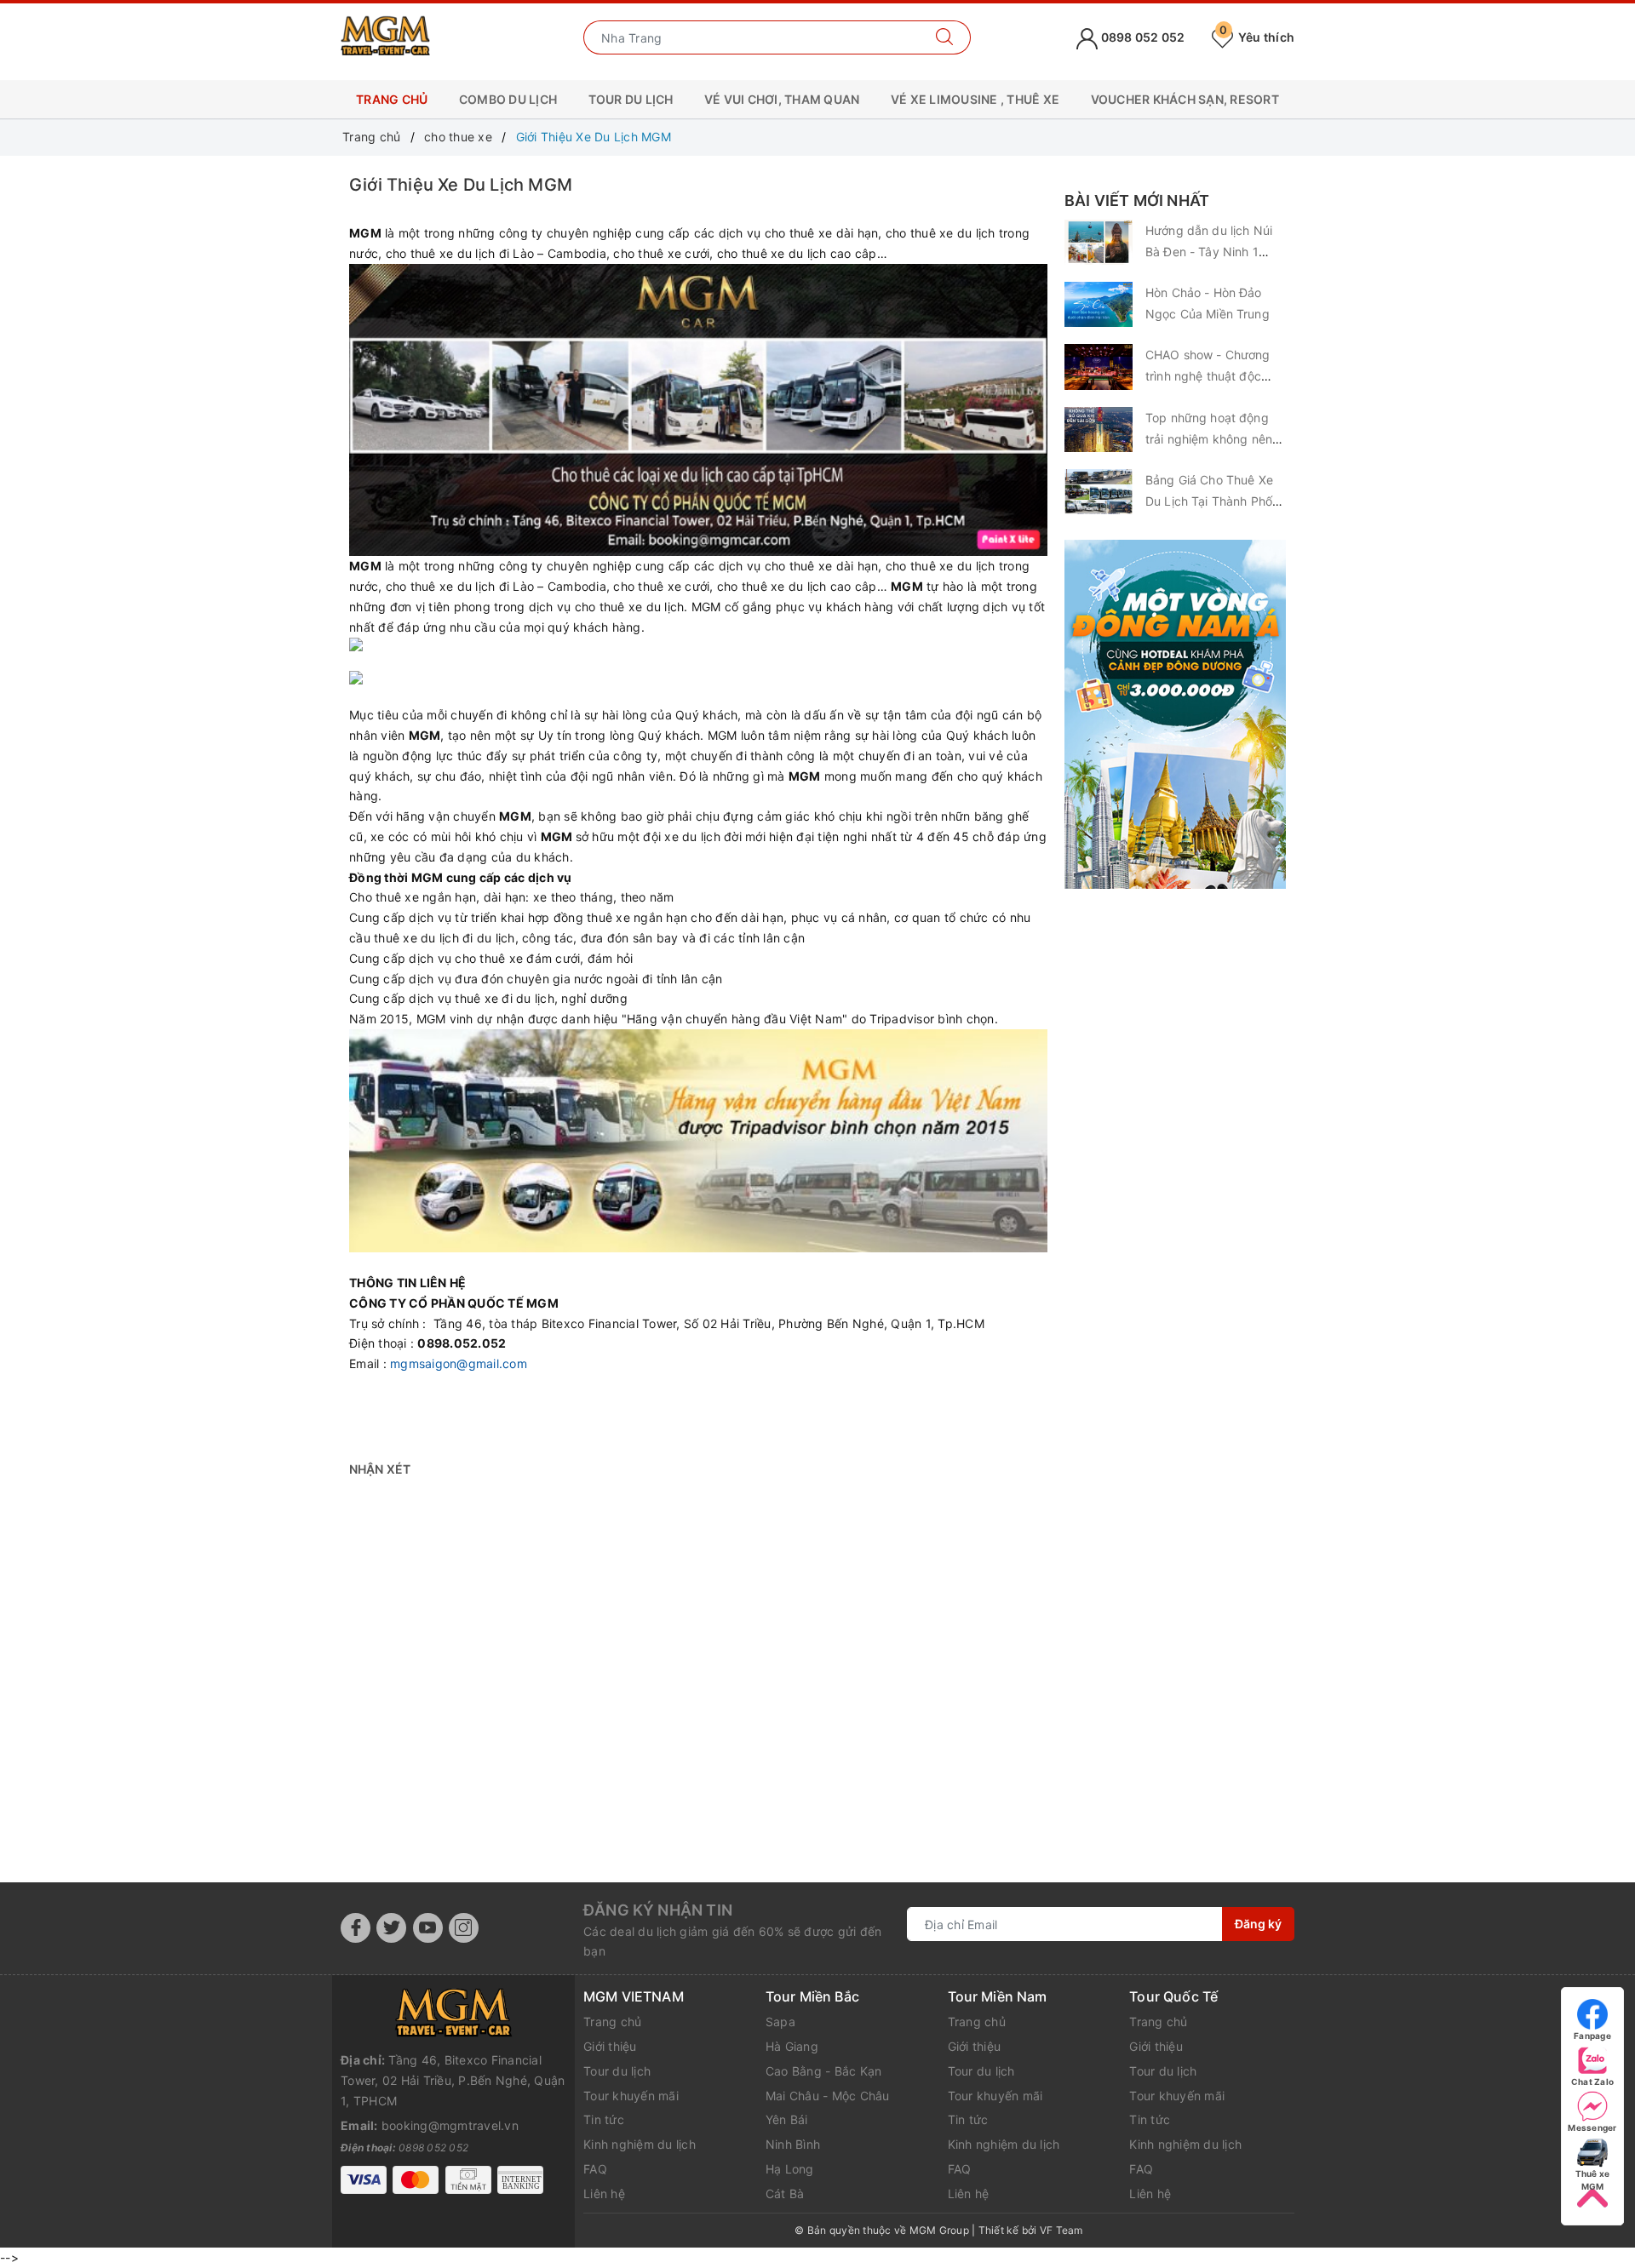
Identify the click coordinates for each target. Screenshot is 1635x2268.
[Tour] (1175, 714)
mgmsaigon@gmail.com (459, 1363)
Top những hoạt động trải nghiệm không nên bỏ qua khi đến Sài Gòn (1211, 439)
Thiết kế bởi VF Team (1031, 2230)
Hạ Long (790, 2169)
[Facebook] (356, 1928)
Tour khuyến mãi (631, 2096)
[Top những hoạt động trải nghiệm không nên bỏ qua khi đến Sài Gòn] (1099, 430)
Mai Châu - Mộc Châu (828, 2096)
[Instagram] (464, 1928)
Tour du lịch (617, 2071)
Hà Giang (792, 2046)
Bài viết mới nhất (1137, 200)
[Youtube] (428, 1928)
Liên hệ (604, 2194)
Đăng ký (1258, 1924)
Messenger (1592, 2128)
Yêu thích (1257, 37)
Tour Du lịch (631, 99)
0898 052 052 (1141, 37)
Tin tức (604, 2119)
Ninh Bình (793, 2144)
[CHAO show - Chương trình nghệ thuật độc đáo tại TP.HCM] (1099, 367)
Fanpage (1592, 2036)
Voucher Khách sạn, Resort (1185, 99)
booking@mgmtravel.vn (450, 2125)
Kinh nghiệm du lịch (640, 2144)
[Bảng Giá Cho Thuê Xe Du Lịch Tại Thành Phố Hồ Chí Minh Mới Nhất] (1099, 492)
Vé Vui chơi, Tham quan (782, 99)
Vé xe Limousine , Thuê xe (975, 99)
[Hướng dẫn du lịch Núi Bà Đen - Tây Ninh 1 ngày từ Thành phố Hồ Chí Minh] (1099, 242)
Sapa (780, 2022)
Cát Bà (785, 2194)
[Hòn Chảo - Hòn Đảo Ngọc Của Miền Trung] (1099, 304)
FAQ (595, 2169)
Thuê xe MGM (1593, 2174)
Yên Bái (787, 2119)
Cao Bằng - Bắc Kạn (824, 2071)
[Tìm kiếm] (945, 37)
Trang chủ (392, 99)
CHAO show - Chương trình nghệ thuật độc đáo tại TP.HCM (1208, 376)
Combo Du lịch (508, 99)
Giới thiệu (610, 2046)
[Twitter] (391, 1928)
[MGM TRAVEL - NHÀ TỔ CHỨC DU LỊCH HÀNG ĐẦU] (385, 36)
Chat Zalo (1592, 2082)
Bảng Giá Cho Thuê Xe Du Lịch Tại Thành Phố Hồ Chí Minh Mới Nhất (1209, 501)
